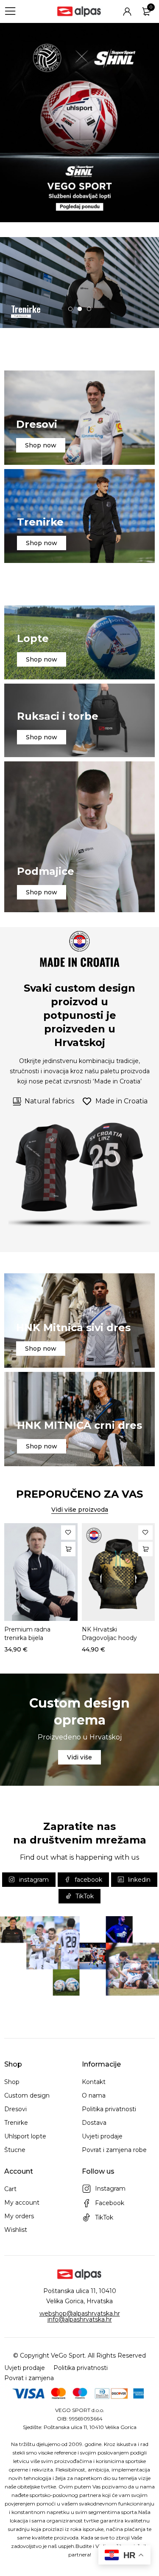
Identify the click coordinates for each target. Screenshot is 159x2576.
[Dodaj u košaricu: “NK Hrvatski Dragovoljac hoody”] (145, 1549)
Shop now (41, 445)
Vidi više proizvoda (80, 1510)
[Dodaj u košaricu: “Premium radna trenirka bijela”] (68, 1549)
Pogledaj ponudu (21, 316)
